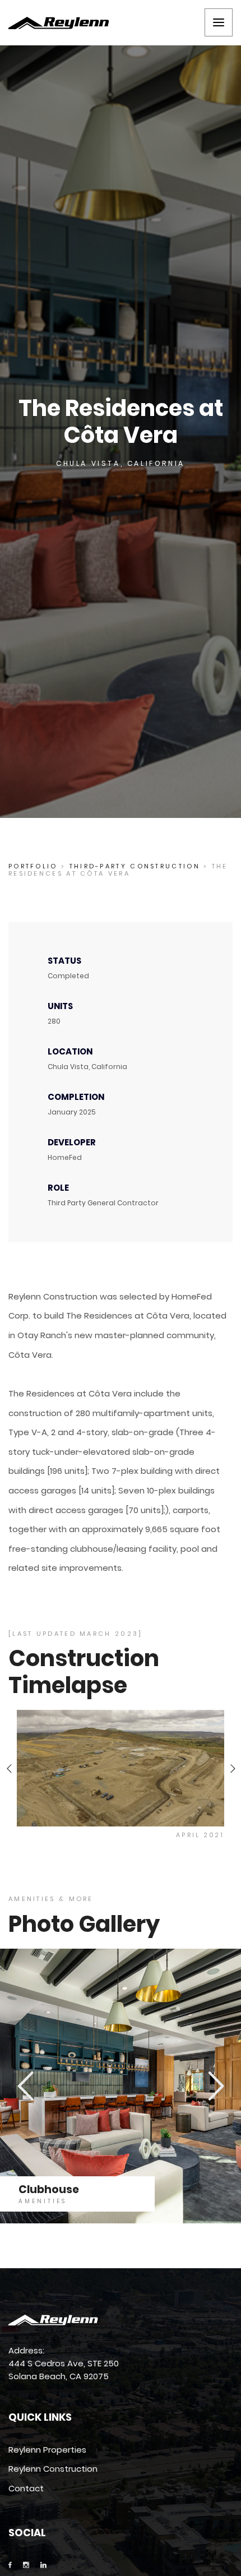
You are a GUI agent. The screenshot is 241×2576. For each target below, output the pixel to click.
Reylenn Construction (53, 2469)
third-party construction (135, 866)
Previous (9, 1768)
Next (232, 1768)
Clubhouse (49, 2189)
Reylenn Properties (47, 2450)
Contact (26, 2488)
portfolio (33, 866)
